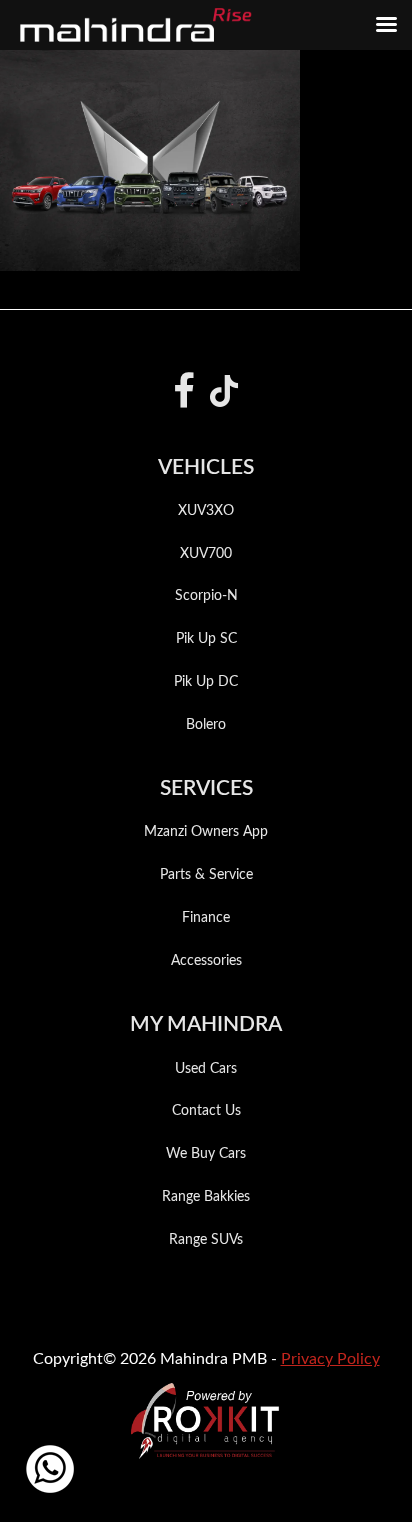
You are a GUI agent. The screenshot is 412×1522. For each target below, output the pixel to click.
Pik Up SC (206, 639)
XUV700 (206, 554)
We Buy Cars (206, 1154)
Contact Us (206, 1111)
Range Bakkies (206, 1197)
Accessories (206, 961)
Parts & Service (206, 875)
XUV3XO (206, 511)
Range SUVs (206, 1240)
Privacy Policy (330, 1359)
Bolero (206, 725)
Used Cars (206, 1069)
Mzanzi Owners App (206, 832)
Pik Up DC (206, 682)
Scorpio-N (206, 596)
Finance (206, 918)
